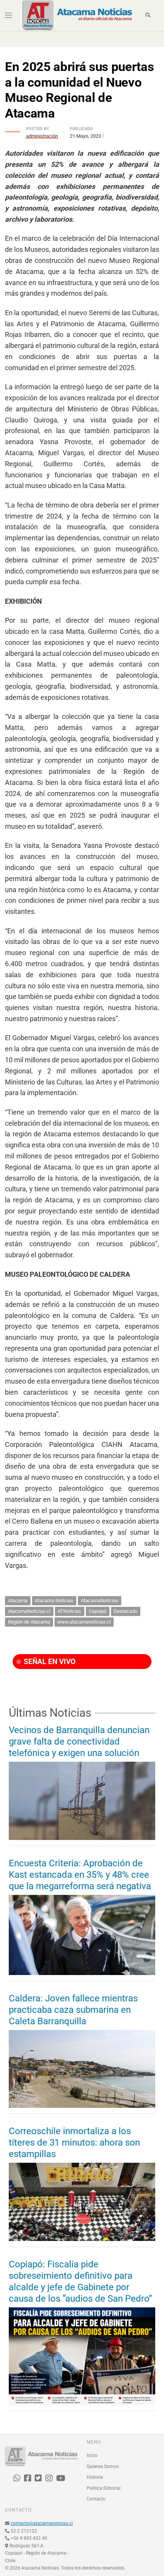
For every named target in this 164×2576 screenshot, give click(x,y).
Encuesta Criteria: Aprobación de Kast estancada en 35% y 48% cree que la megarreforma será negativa (80, 1875)
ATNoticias (69, 1611)
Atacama (18, 1601)
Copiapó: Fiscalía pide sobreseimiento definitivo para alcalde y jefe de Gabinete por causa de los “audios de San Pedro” (80, 2281)
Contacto (96, 2499)
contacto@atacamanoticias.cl (42, 2523)
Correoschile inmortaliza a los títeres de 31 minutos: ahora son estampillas (74, 2143)
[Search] (148, 15)
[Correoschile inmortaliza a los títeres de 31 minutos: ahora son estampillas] (82, 2202)
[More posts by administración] (13, 130)
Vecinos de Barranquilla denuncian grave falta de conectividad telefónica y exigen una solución (79, 1741)
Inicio (92, 2455)
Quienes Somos (103, 2466)
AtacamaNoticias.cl (29, 1611)
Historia (95, 2477)
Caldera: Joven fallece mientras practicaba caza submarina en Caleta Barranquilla (73, 2010)
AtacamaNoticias (100, 1601)
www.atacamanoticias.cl (84, 1622)
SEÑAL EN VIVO (49, 1662)
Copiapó (98, 1611)
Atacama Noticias (54, 1601)
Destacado (125, 1611)
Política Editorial (104, 2488)
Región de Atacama (29, 1622)
